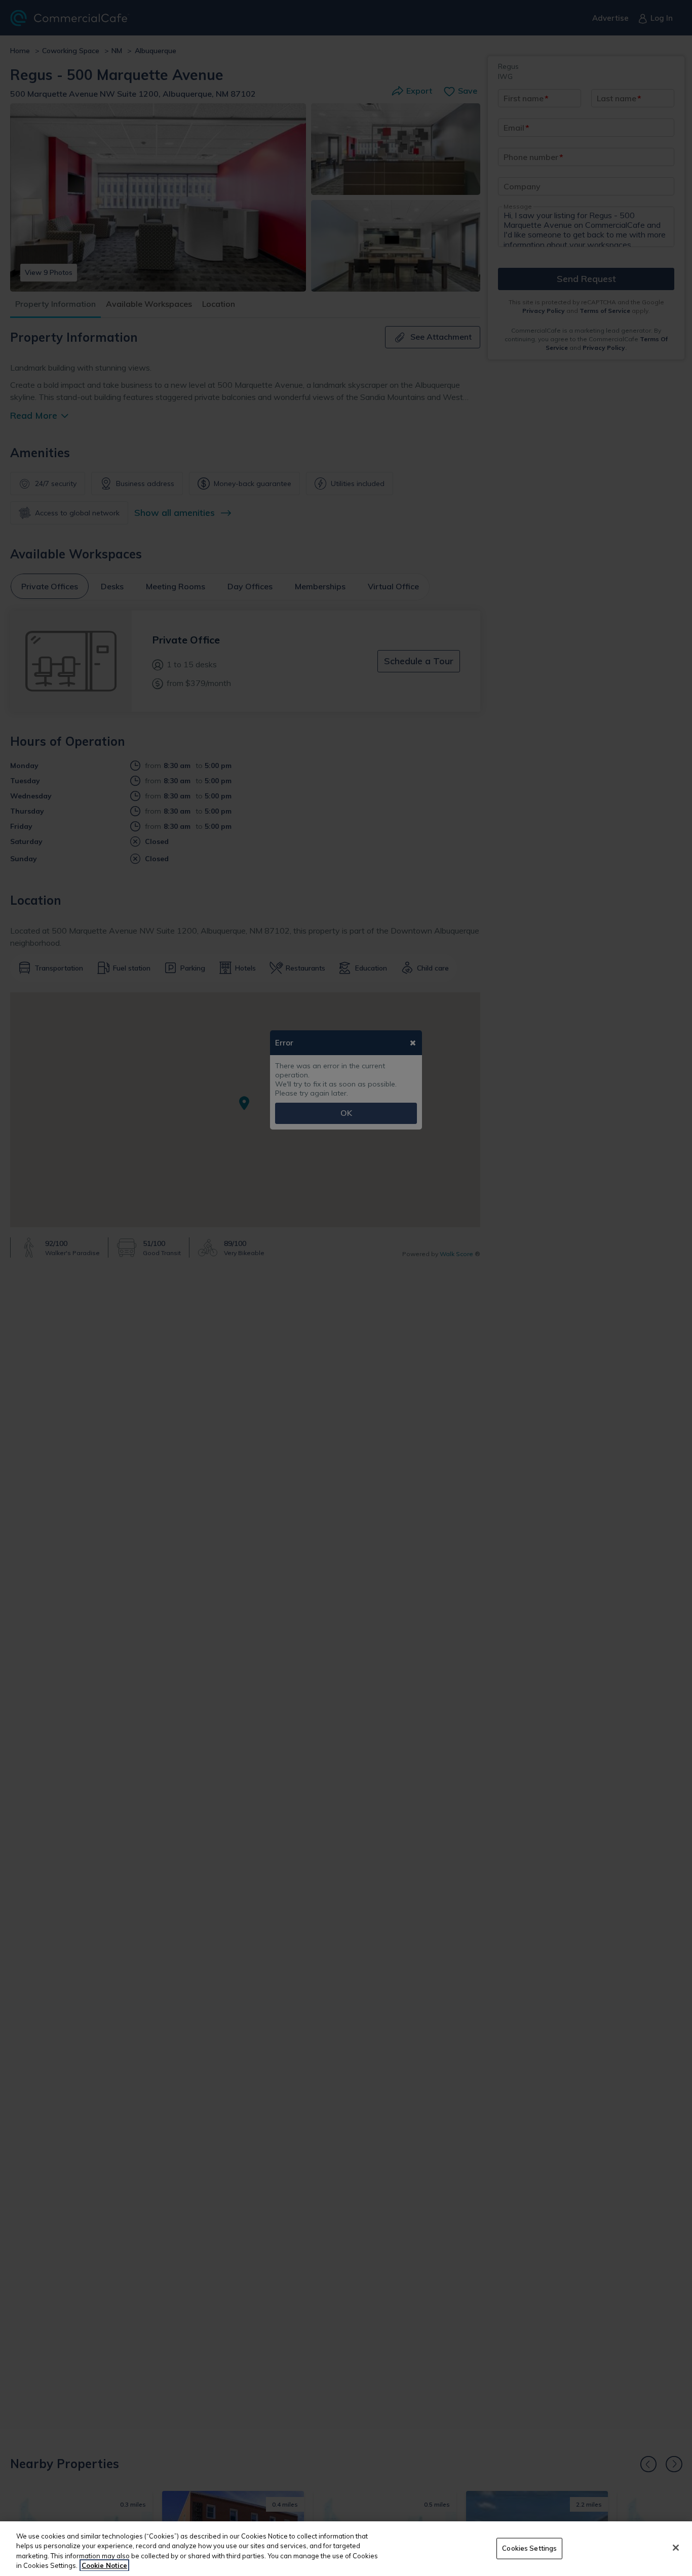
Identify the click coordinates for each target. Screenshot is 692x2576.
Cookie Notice (104, 2565)
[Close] (676, 2548)
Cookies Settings (529, 2548)
